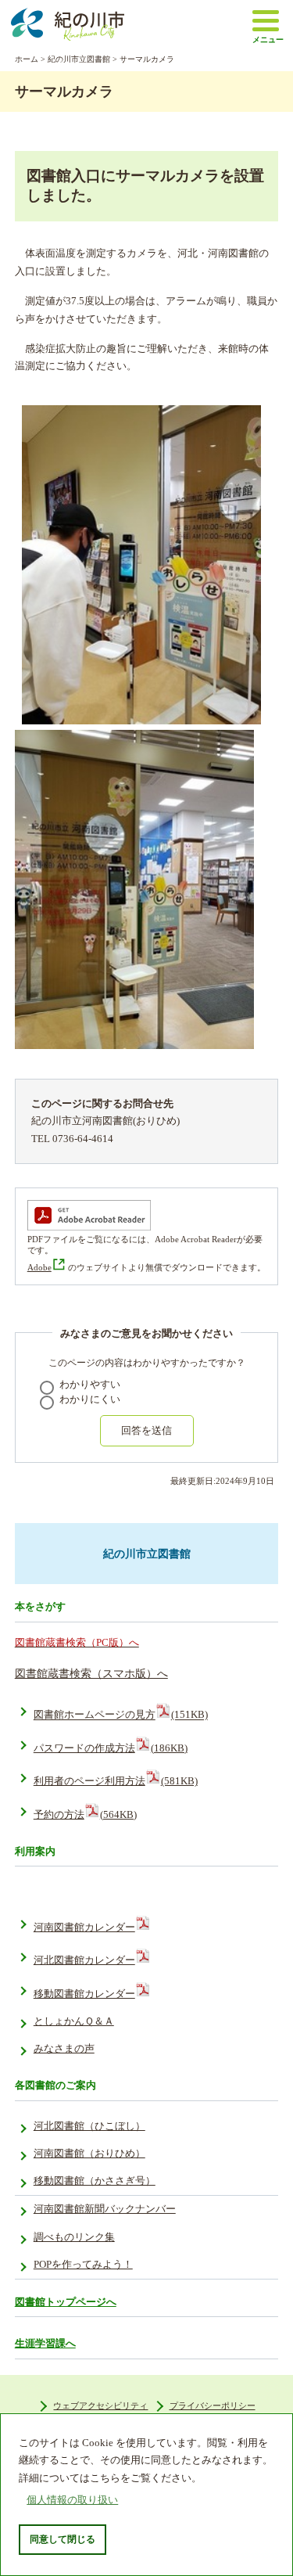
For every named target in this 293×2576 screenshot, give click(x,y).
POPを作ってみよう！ (83, 2265)
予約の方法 (85, 1815)
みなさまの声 (64, 2049)
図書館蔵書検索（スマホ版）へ (91, 1673)
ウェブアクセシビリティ (100, 2405)
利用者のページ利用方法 (116, 1781)
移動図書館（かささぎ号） (95, 2181)
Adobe (39, 1267)
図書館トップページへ (66, 2302)
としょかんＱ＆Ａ (74, 2021)
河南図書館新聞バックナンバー (105, 2209)
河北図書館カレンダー (84, 1960)
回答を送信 (146, 1430)
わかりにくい (90, 1399)
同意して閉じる (63, 2539)
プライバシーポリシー (213, 2405)
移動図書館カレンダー (84, 1994)
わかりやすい (90, 1385)
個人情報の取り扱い (72, 2500)
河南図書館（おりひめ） (89, 2154)
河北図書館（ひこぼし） (89, 2126)
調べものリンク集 (74, 2237)
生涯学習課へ (45, 2343)
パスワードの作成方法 (111, 1748)
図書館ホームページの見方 (121, 1716)
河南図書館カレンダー (84, 1928)
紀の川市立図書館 (79, 59)
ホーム (27, 59)
